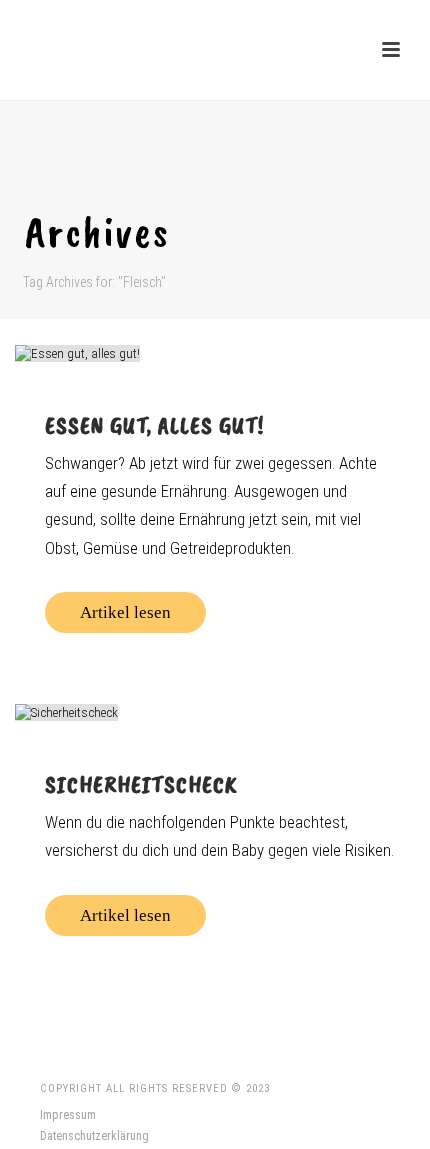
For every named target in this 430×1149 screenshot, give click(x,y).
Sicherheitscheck (141, 784)
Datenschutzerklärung (94, 1136)
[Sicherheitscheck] (215, 712)
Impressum (68, 1115)
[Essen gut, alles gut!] (215, 353)
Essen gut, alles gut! (154, 425)
